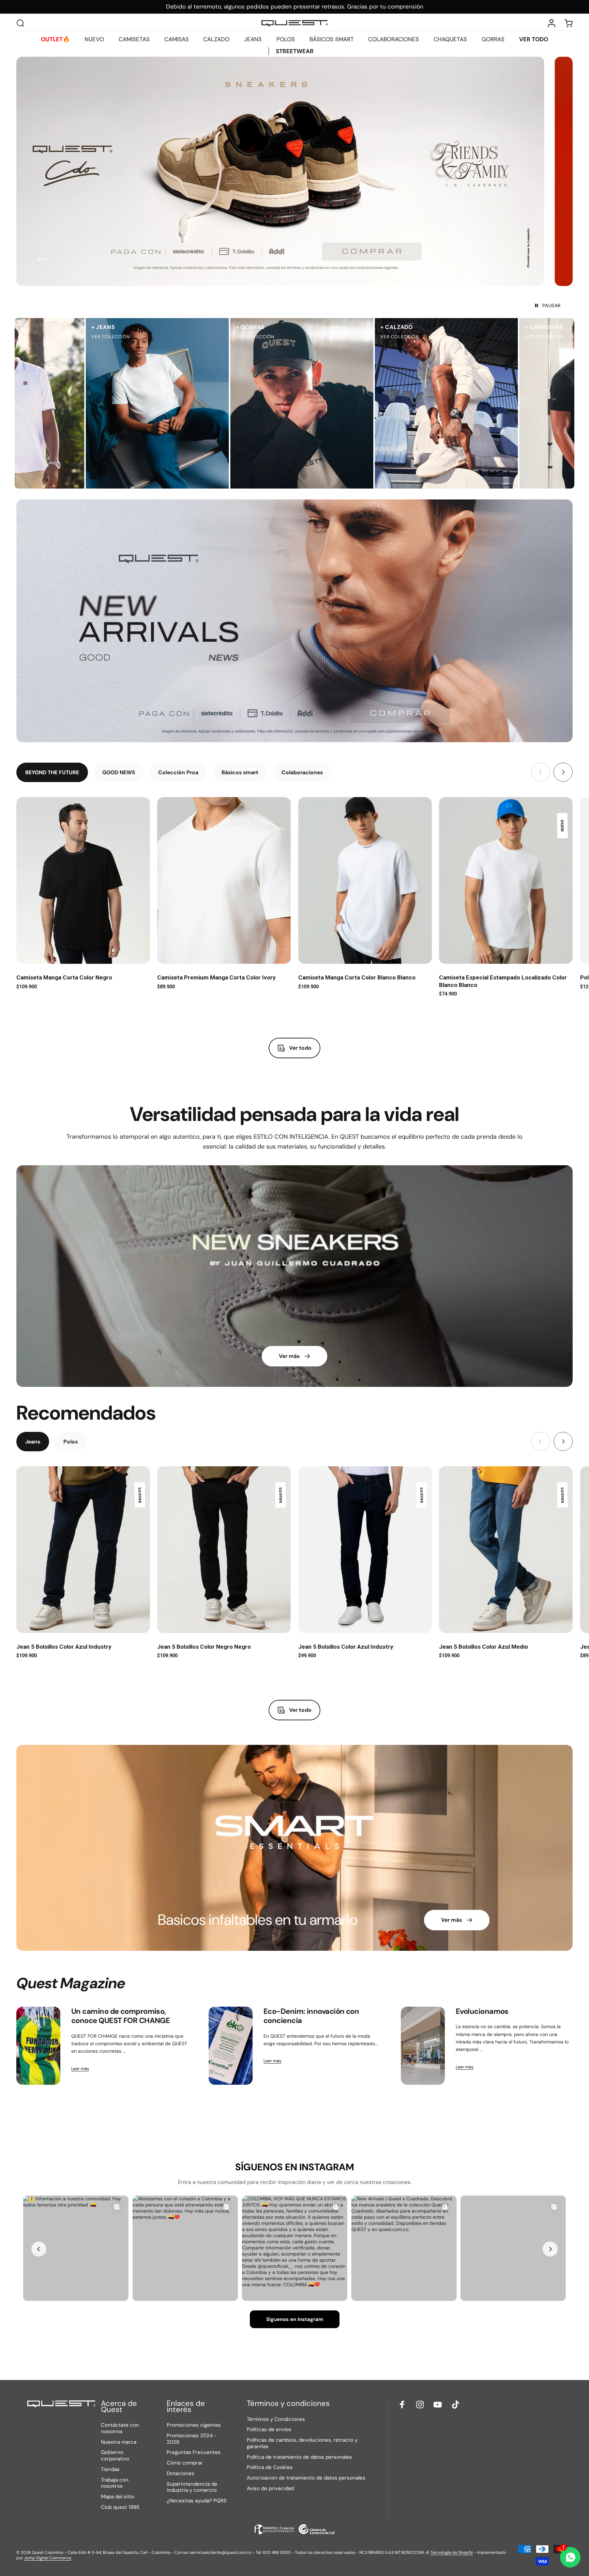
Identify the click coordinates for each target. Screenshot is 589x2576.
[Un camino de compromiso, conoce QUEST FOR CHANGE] (38, 2046)
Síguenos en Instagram (295, 2319)
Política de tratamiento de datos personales (299, 2457)
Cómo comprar (185, 2463)
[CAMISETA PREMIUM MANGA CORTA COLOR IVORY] (224, 881)
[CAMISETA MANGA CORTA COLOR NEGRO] (83, 881)
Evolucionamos (482, 2011)
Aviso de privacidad (270, 2489)
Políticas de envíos (269, 2430)
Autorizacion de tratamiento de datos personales (306, 2478)
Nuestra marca (119, 2442)
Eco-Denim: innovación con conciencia (311, 2016)
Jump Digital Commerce (48, 2558)
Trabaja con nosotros (115, 2483)
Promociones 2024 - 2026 (192, 2439)
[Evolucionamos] (423, 2046)
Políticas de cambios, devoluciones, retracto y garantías (302, 2443)
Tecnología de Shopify (452, 2552)
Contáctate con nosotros (120, 2428)
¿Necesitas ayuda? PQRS (197, 2501)
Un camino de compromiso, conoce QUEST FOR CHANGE (120, 2016)
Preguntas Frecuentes (194, 2452)
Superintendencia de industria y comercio (192, 2487)
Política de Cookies (270, 2467)
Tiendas (110, 2469)
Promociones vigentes (194, 2425)
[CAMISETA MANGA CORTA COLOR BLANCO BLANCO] (365, 881)
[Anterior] (43, 259)
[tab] (52, 772)
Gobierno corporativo (115, 2456)
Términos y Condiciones (276, 2419)
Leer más (80, 2069)
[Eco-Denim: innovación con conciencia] (231, 2046)
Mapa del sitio (118, 2497)
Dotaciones (180, 2474)
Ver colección (45, 337)
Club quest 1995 (120, 2507)
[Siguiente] (546, 259)
